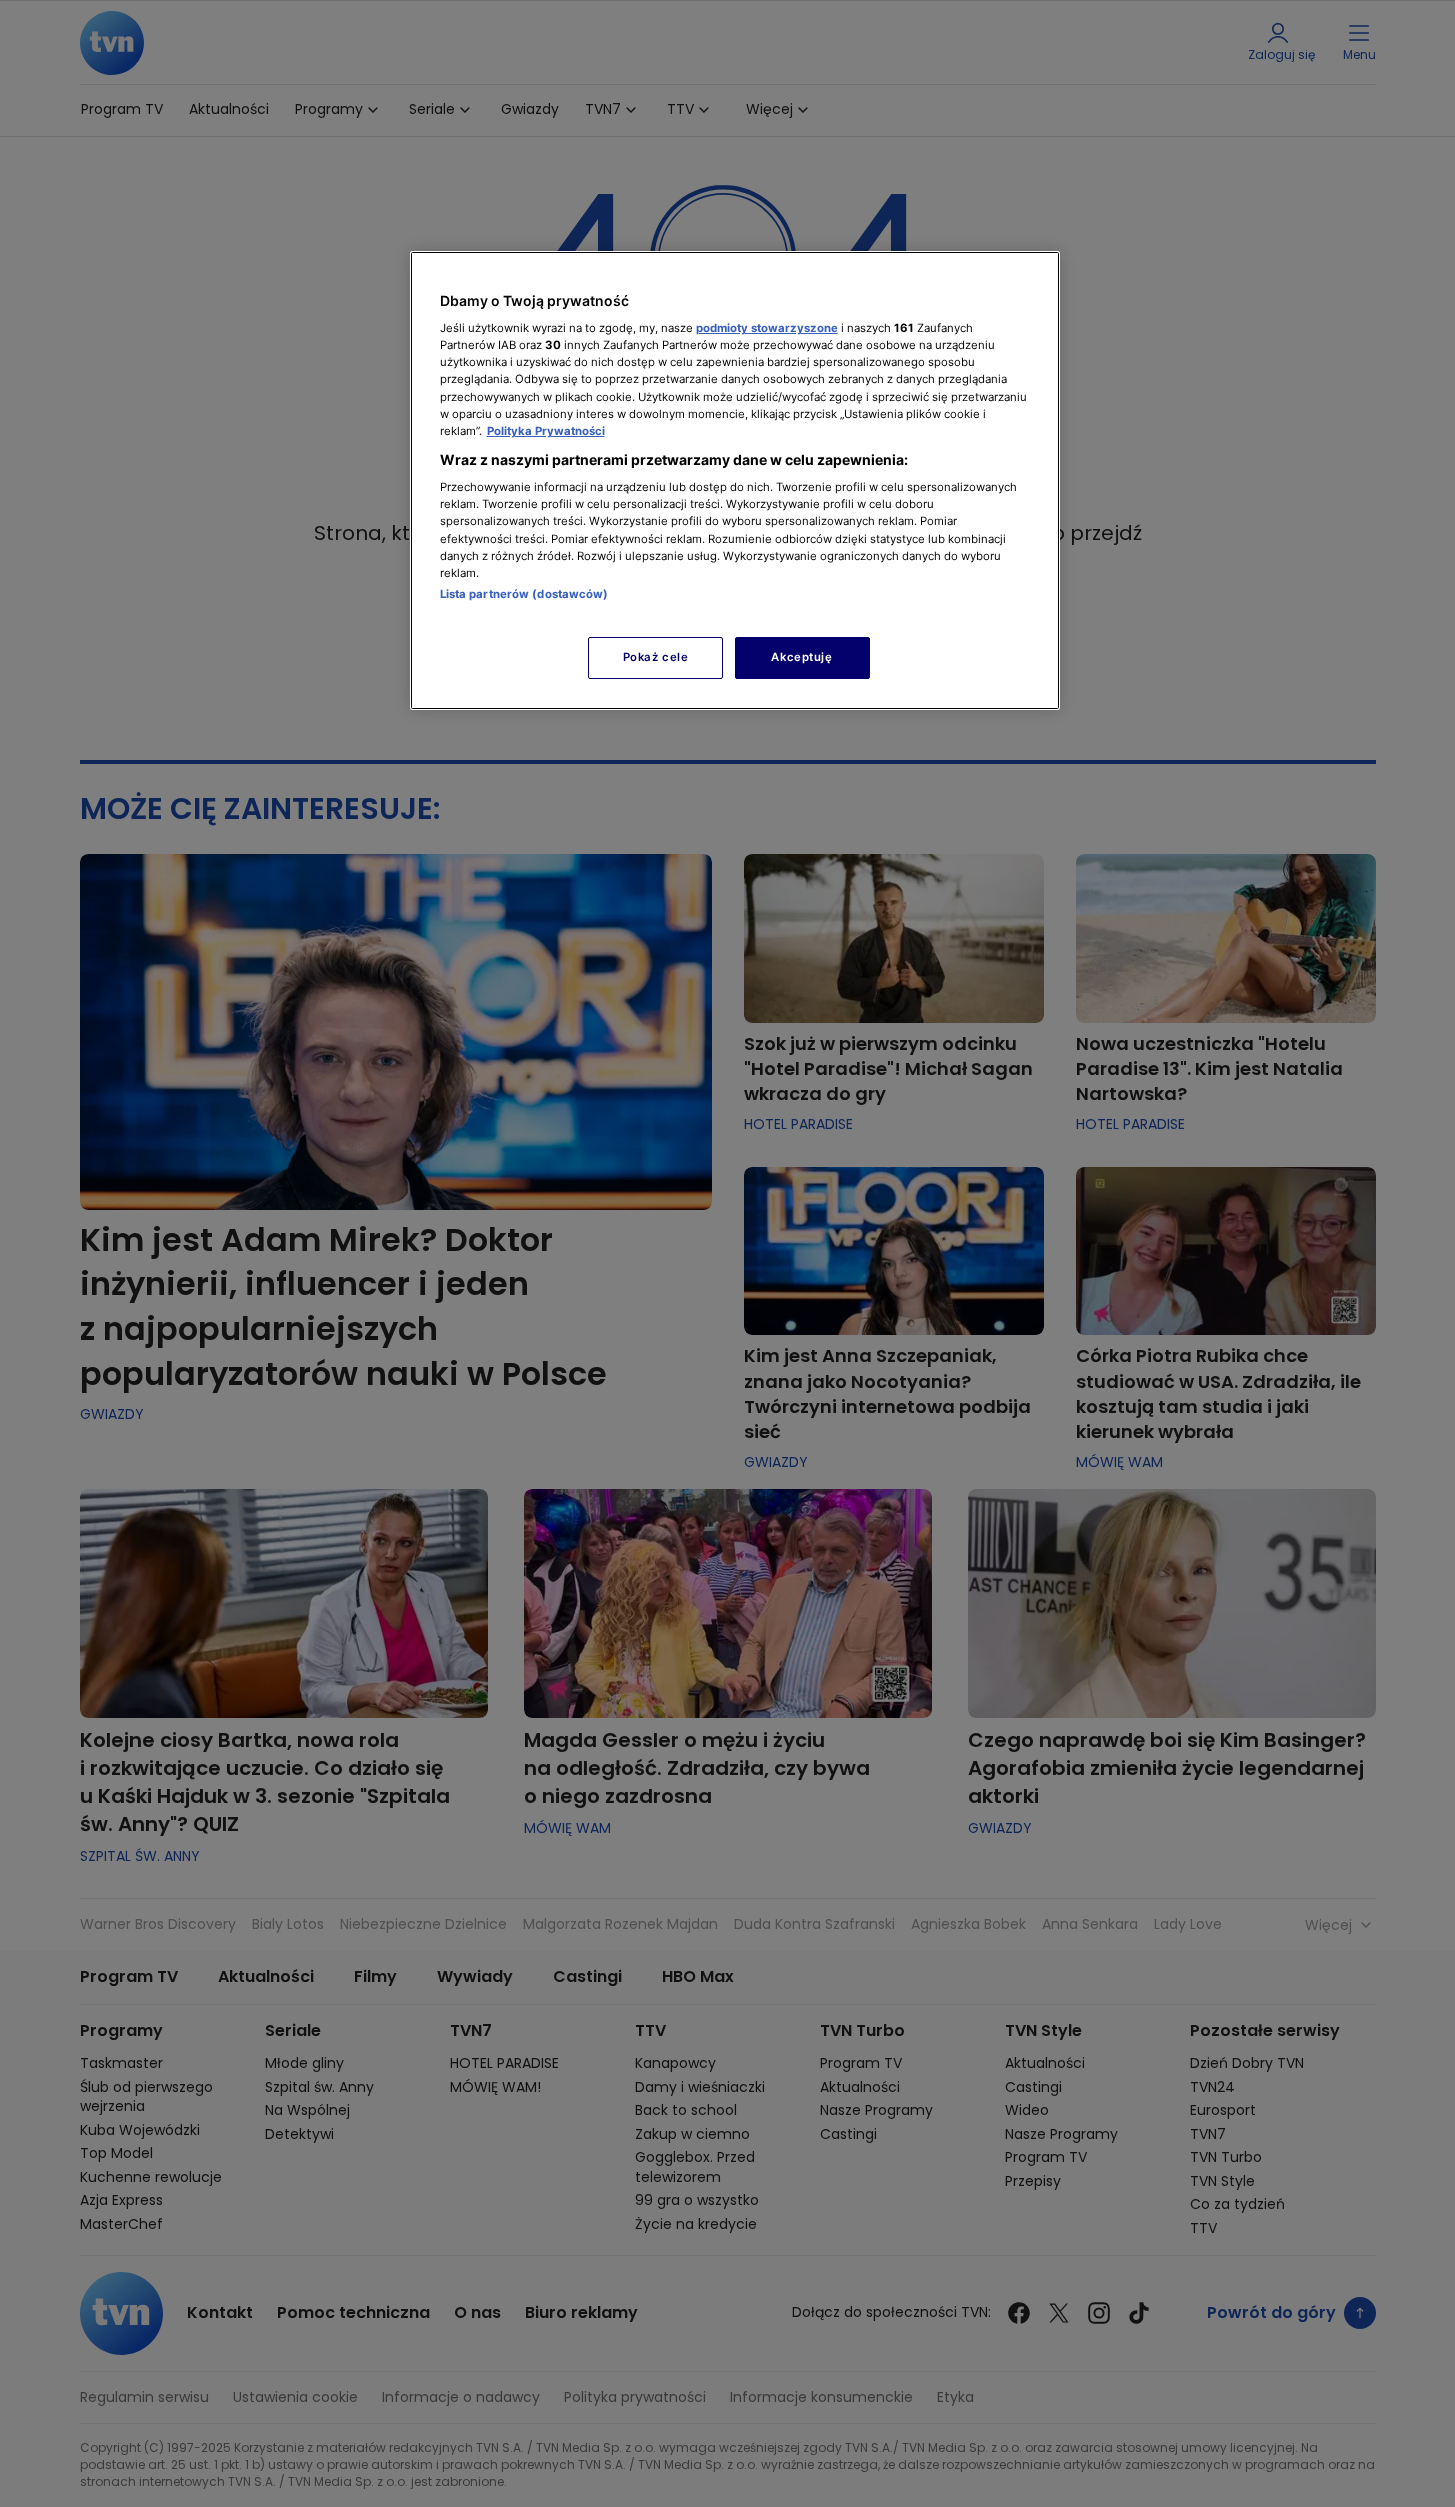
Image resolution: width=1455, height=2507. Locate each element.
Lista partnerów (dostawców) (524, 594)
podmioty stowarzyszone (767, 328)
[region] (735, 480)
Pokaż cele (656, 657)
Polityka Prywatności (546, 431)
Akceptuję (801, 657)
